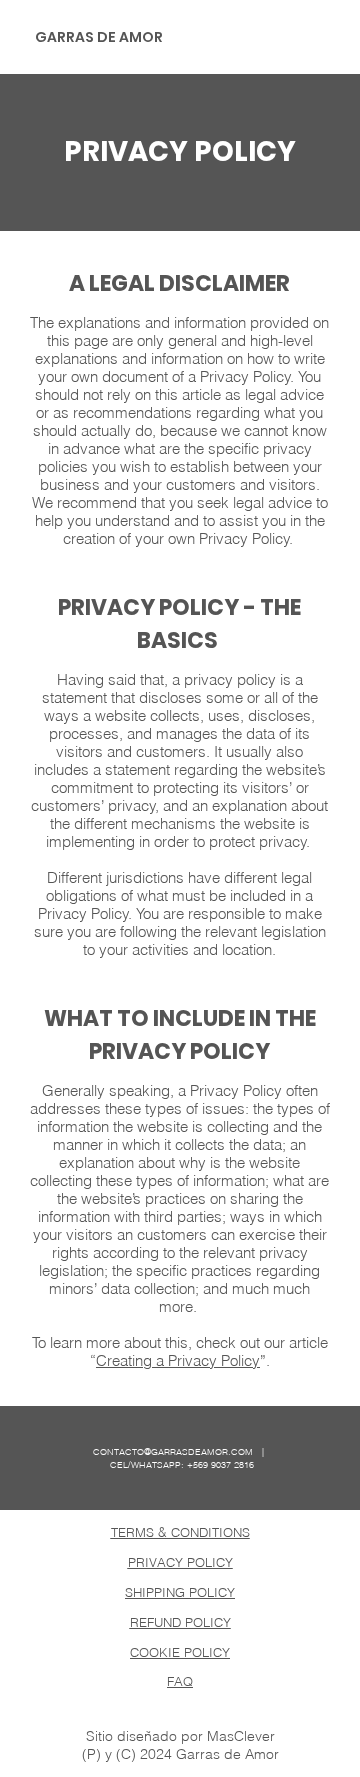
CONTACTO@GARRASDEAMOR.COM (173, 1451)
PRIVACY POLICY (180, 1562)
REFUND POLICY (180, 1622)
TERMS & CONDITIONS (180, 1532)
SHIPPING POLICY (180, 1592)
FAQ (180, 1681)
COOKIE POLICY (180, 1652)
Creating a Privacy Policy (178, 1361)
